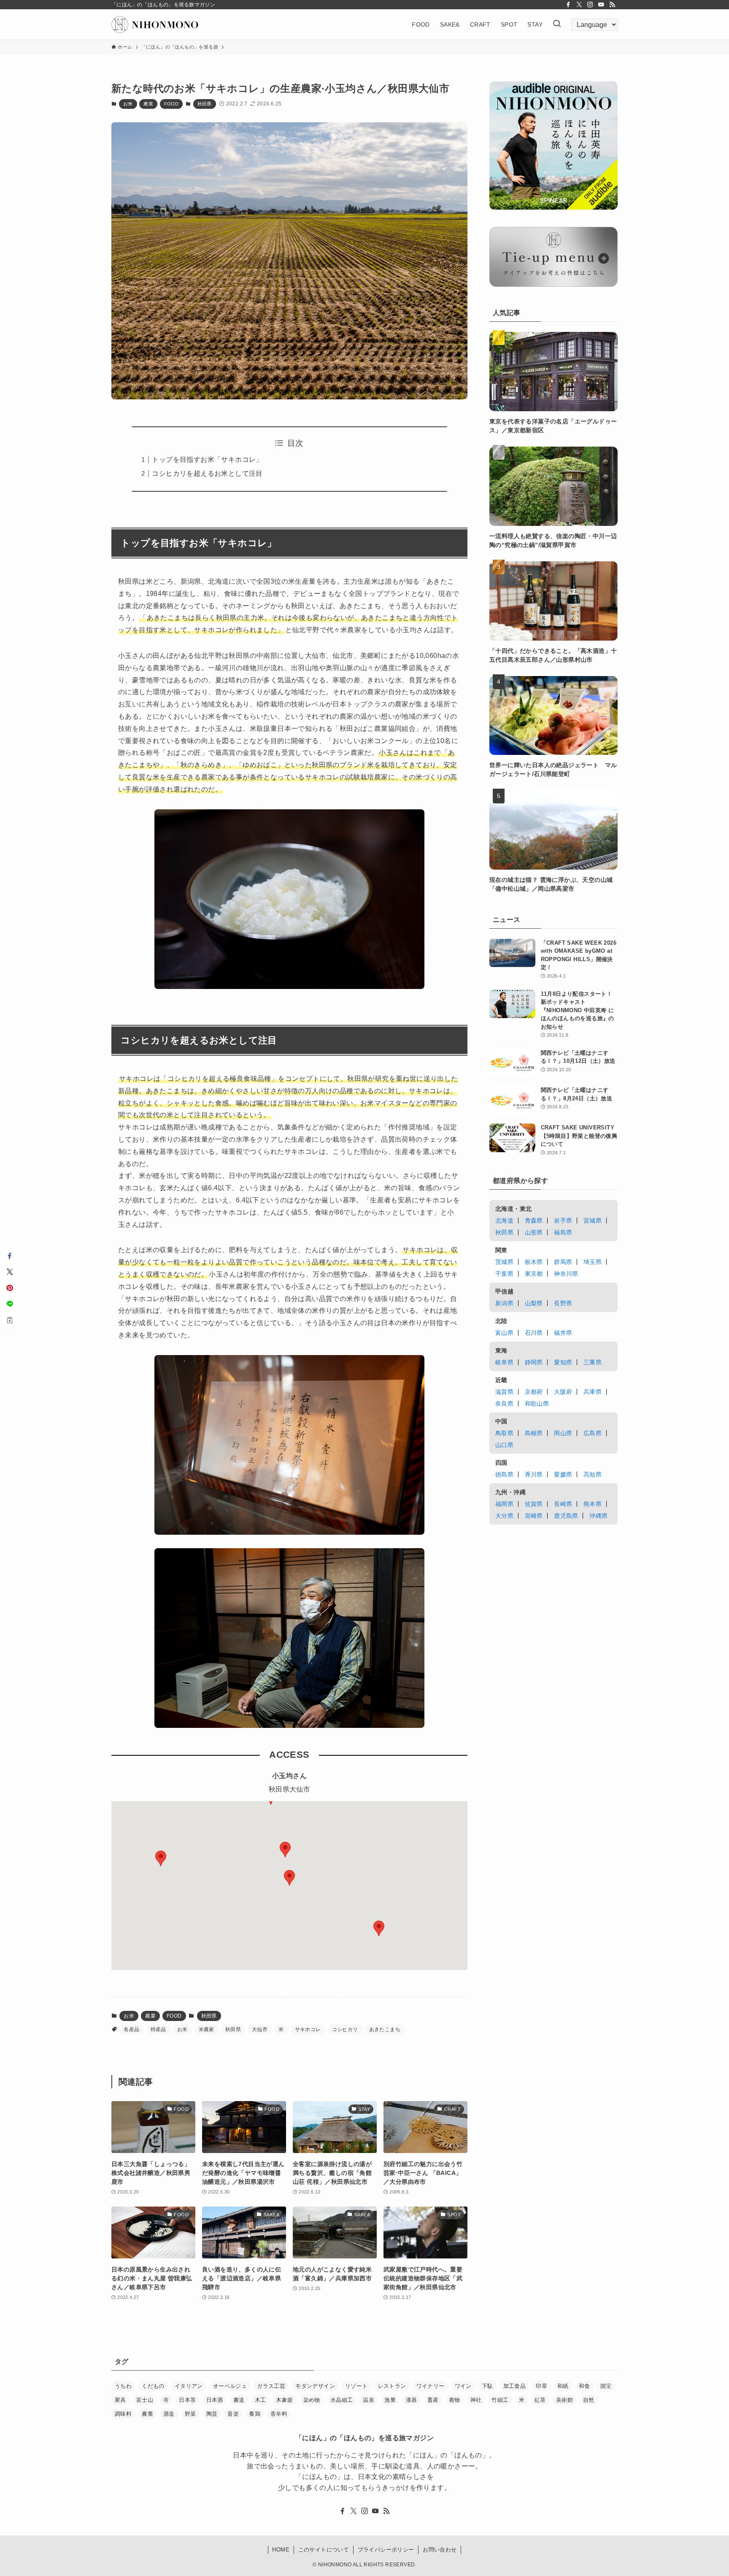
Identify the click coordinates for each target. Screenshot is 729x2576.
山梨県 (534, 1303)
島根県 (534, 1433)
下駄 (487, 2386)
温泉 (369, 2400)
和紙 (563, 2386)
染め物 (312, 2400)
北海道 (504, 1221)
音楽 (233, 2414)
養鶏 (255, 2414)
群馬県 (563, 1262)
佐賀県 (534, 1504)
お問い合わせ (440, 2550)
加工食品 (515, 2386)
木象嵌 (284, 2400)
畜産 (433, 2400)
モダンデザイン (315, 2386)
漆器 (412, 2400)
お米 (128, 104)
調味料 (123, 2414)
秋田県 (205, 104)
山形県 (534, 1232)
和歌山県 (537, 1404)
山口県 (504, 1445)
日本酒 (215, 2400)
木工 (261, 2400)
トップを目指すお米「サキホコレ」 (207, 459)
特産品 (158, 2029)
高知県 (593, 1474)
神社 (476, 2400)
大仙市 (260, 2029)
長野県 (563, 1303)
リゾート (356, 2386)
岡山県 (563, 1433)
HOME (281, 2550)
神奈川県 (566, 1274)
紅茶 (540, 2400)
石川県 (534, 1333)
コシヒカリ (345, 2029)
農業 (148, 104)
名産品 (131, 2029)
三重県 (593, 1362)
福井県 (563, 1333)
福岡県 (504, 1504)
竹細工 (500, 2400)
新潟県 (504, 1303)
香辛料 (279, 2414)
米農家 (207, 2029)
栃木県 (534, 1262)
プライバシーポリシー (386, 2550)
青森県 (534, 1221)
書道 (239, 2400)
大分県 (504, 1516)
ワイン (463, 2386)
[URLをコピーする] (10, 1320)
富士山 (145, 2400)
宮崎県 (534, 1516)
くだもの (153, 2386)
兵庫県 (593, 1392)
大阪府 (563, 1392)
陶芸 (212, 2414)
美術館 (564, 2400)
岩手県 (563, 1221)
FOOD (171, 104)
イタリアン (189, 2386)
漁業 (390, 2400)
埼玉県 (593, 1262)
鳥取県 (504, 1433)
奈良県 (504, 1404)
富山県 (504, 1333)
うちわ (123, 2386)
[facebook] (568, 5)
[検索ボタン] (557, 24)
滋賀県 (504, 1392)
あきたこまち (385, 2029)
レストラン (392, 2386)
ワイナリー (431, 2386)
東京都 (534, 1274)
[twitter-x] (579, 5)
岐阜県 (504, 1362)
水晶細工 (342, 2400)
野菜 (190, 2414)
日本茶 (187, 2400)
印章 (541, 2386)
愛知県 (563, 1362)
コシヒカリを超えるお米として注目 (207, 473)
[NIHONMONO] (155, 24)
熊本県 (593, 1504)
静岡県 (534, 1362)
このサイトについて (324, 2550)
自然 (589, 2400)
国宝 (606, 2386)
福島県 (563, 1232)
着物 (455, 2400)
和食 (585, 2386)
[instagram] (590, 5)
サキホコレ (308, 2029)
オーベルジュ (230, 2386)
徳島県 (504, 1474)
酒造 (169, 2414)
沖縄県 (598, 1516)
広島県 (593, 1433)
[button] (379, 1928)
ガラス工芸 (271, 2386)
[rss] (612, 5)
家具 (120, 2400)
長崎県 (563, 1504)
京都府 (534, 1392)
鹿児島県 (566, 1516)
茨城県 (504, 1262)
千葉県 (504, 1274)
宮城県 (593, 1221)
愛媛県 (563, 1474)
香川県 (534, 1474)
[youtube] (601, 5)
